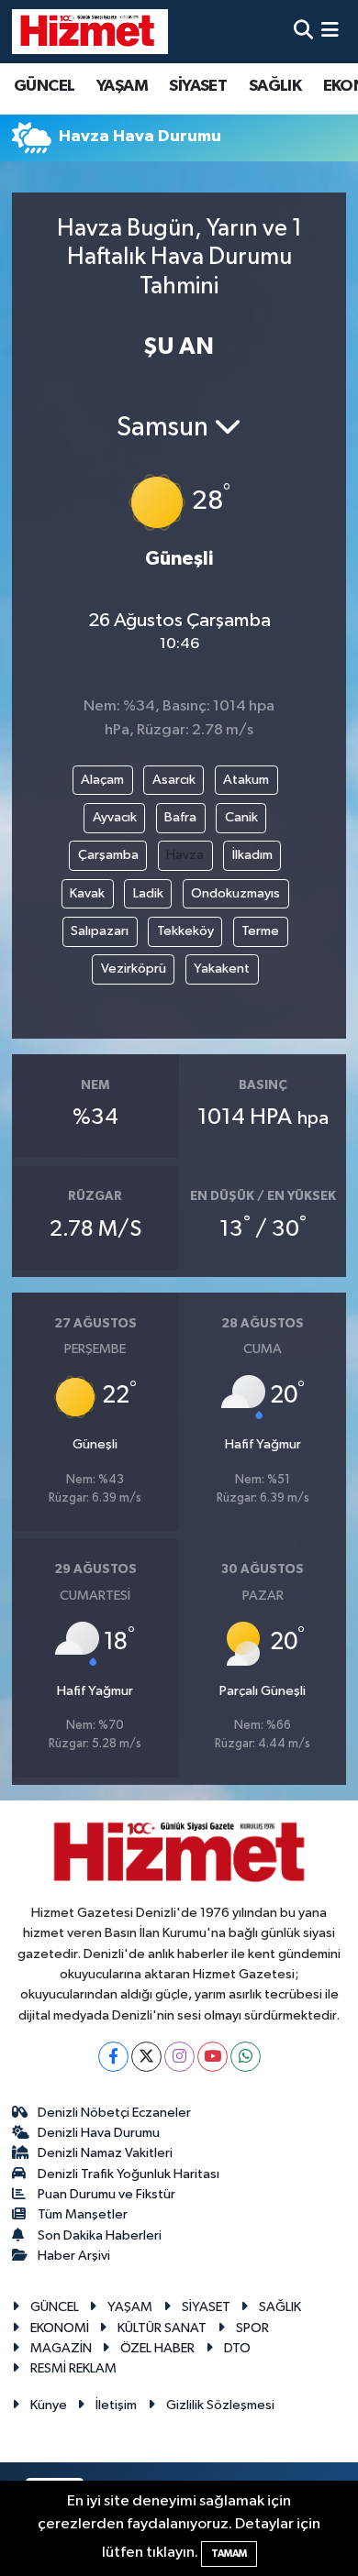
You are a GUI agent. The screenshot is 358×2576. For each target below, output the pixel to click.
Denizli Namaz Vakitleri (105, 2153)
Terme (260, 931)
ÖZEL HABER (157, 2348)
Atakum (246, 780)
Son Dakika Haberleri (100, 2235)
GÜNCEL (44, 86)
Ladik (148, 893)
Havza (185, 855)
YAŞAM (122, 86)
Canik (241, 817)
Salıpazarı (100, 931)
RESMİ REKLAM (73, 2368)
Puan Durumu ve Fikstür (106, 2194)
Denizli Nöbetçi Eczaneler (114, 2113)
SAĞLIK (275, 86)
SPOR (252, 2328)
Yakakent (222, 969)
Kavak (87, 893)
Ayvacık (115, 817)
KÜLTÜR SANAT (162, 2328)
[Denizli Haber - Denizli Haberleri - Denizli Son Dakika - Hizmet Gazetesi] (90, 31)
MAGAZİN (61, 2348)
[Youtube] (213, 2057)
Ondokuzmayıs (235, 893)
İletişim (116, 2405)
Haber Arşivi (74, 2256)
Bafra (180, 817)
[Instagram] (179, 2057)
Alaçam (102, 780)
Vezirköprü (134, 969)
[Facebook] (113, 2057)
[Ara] (303, 32)
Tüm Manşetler (83, 2214)
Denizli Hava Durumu (99, 2133)
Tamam (229, 2554)
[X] (146, 2057)
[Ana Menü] (330, 32)
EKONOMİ (60, 2328)
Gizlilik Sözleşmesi (220, 2405)
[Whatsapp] (246, 2057)
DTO (237, 2348)
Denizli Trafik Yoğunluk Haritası (129, 2174)
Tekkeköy (185, 931)
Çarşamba (108, 855)
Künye (49, 2405)
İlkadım (252, 855)
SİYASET (198, 86)
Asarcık (174, 780)
